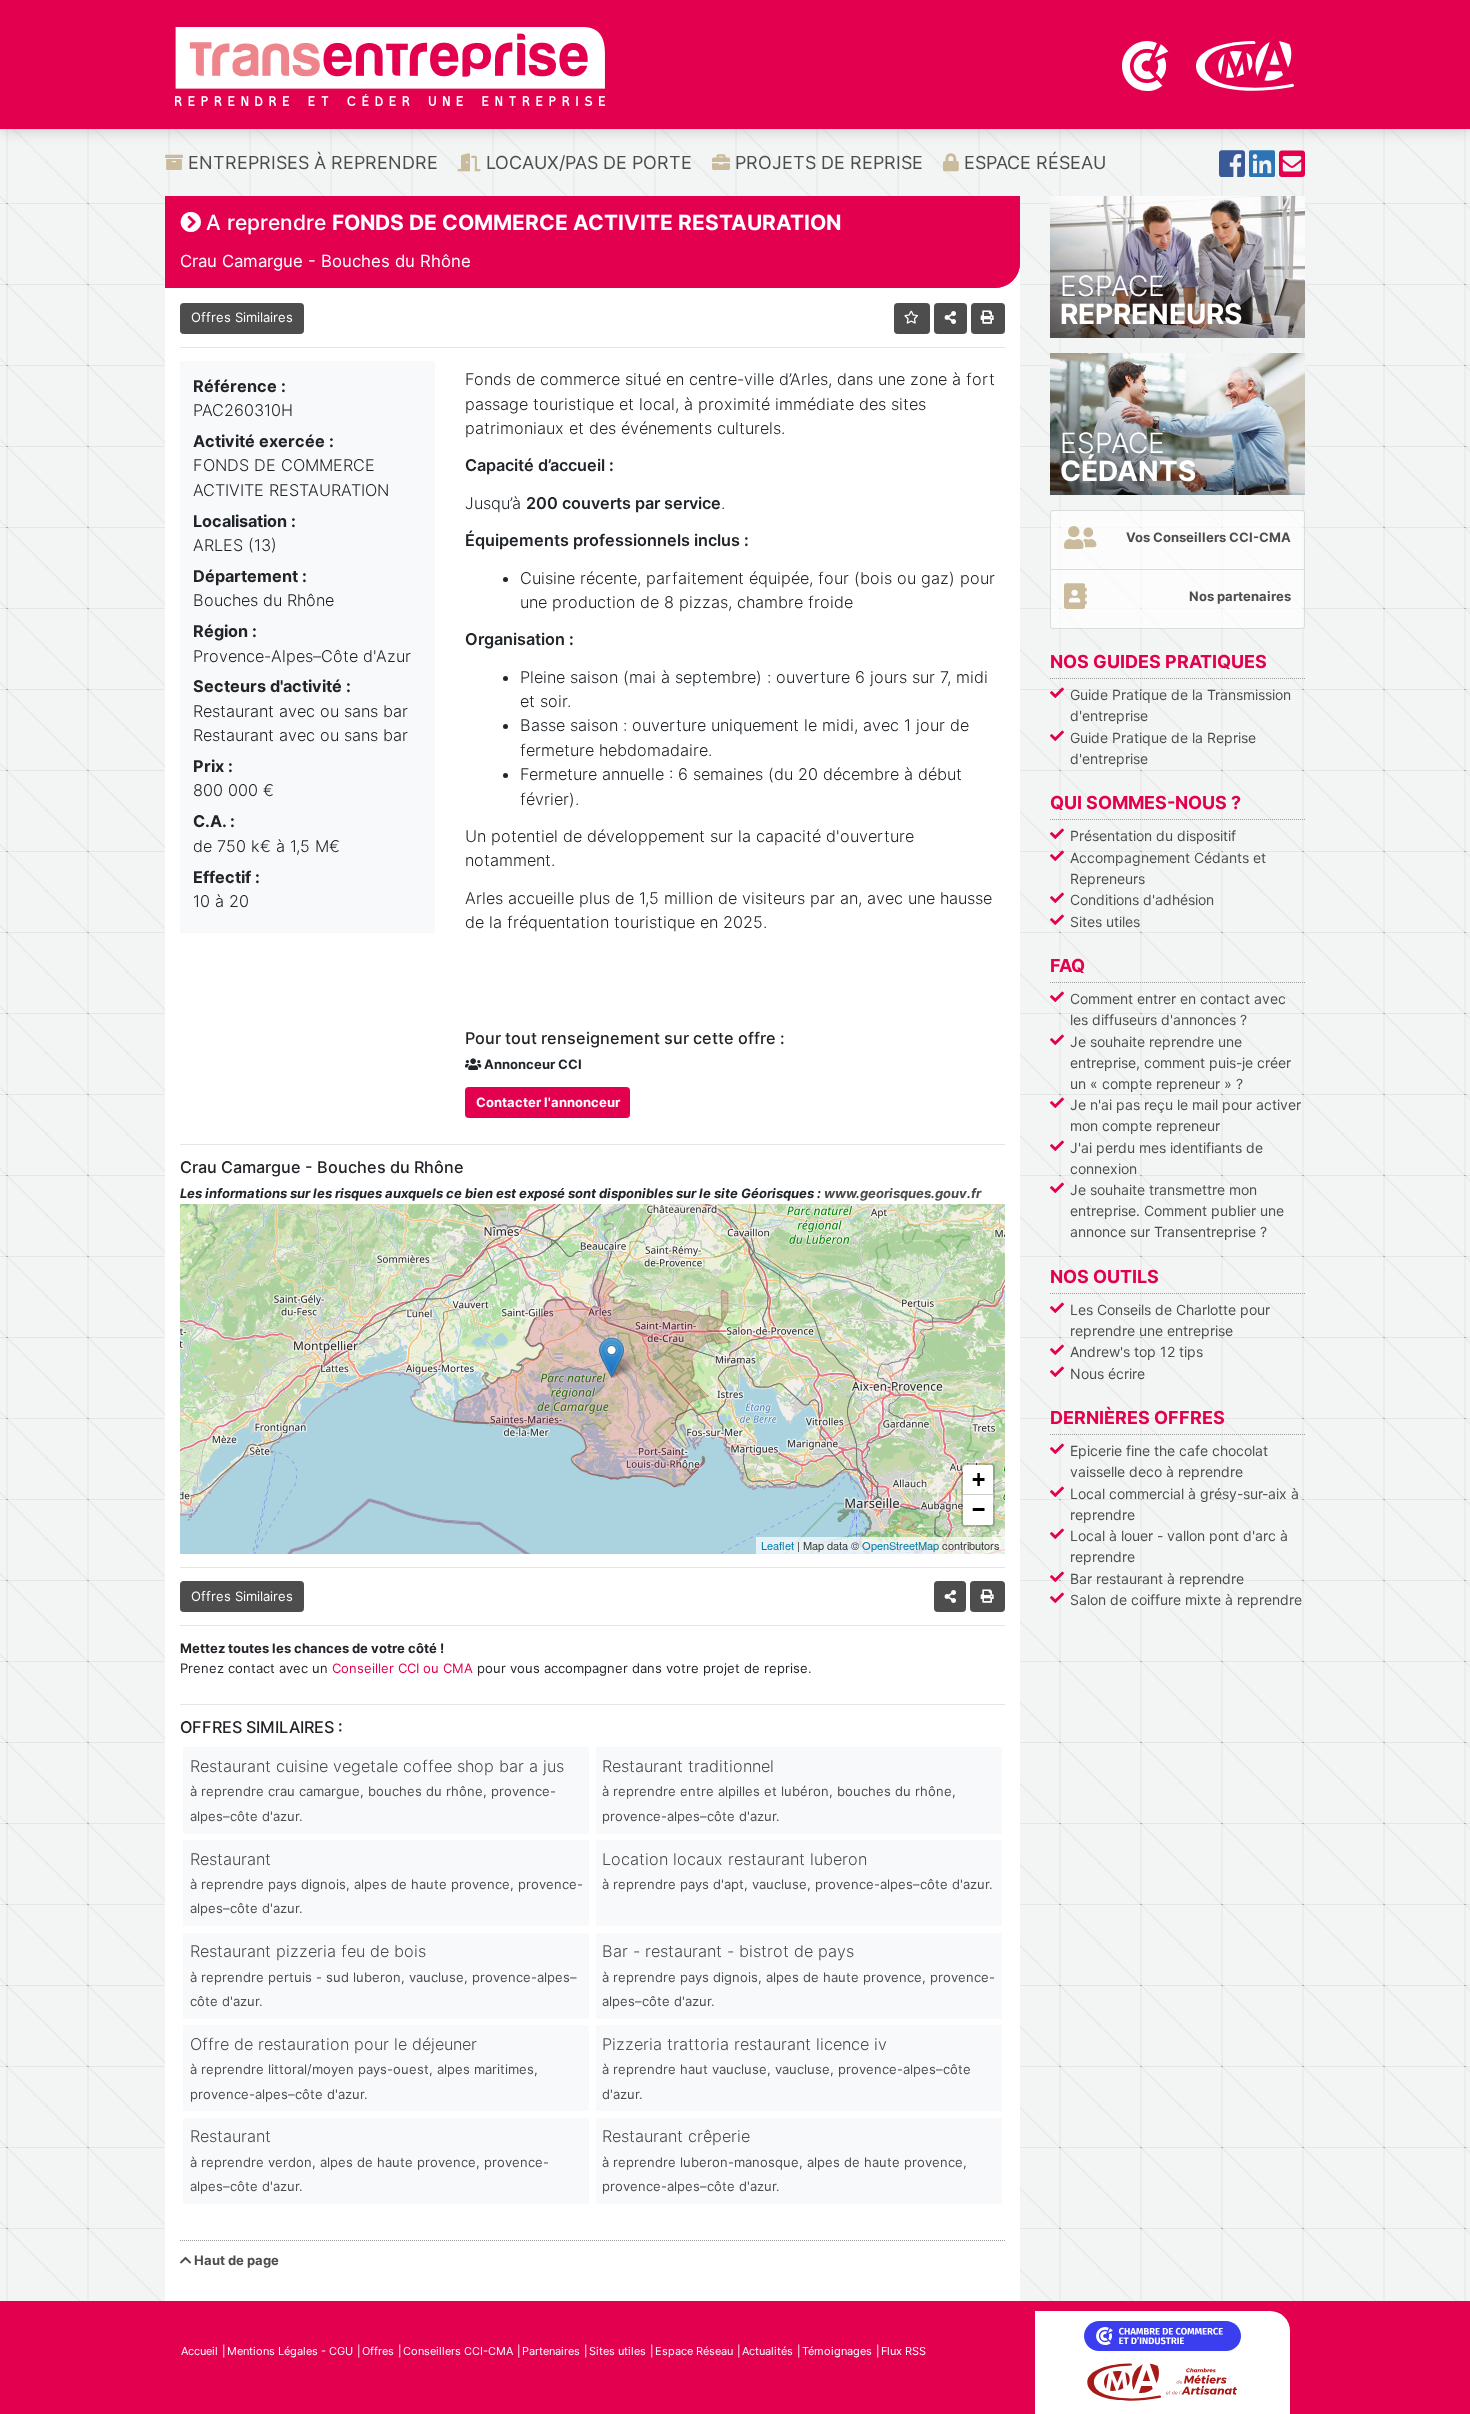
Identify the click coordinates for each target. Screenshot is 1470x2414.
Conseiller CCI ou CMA (402, 1668)
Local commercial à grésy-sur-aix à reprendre (1184, 1504)
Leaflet (777, 1545)
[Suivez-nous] (1232, 169)
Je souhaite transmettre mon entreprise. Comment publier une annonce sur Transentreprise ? (1177, 1210)
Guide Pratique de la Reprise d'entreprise (1163, 748)
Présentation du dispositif (1153, 835)
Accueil (199, 2351)
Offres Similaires (242, 317)
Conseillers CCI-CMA (458, 2351)
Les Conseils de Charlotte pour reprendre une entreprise (1170, 1320)
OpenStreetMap (900, 1545)
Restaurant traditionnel (779, 1790)
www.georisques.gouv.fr (902, 1193)
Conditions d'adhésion (1142, 899)
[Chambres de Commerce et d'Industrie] (1147, 64)
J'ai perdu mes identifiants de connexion (1166, 1158)
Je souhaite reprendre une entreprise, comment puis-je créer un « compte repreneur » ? (1180, 1062)
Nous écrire (1107, 1373)
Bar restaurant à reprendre (1157, 1578)
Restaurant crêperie (784, 2160)
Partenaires (551, 2351)
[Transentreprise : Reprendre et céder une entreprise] (390, 65)
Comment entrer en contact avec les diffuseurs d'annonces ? (1178, 1009)
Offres (378, 2351)
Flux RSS (903, 2351)
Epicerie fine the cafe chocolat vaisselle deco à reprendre (1169, 1461)
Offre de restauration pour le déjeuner (364, 2068)
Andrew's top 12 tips (1136, 1351)
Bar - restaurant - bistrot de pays (798, 1975)
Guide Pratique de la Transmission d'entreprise (1180, 705)
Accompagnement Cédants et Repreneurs (1168, 868)
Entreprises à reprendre (310, 162)
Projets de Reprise (826, 162)
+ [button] (978, 1479)
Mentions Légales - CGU (290, 2351)
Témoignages (837, 2351)
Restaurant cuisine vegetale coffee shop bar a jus (377, 1790)
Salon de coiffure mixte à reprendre (1186, 1599)
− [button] (978, 1509)
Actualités (767, 2351)
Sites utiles (1105, 921)
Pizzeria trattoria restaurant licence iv (786, 2068)
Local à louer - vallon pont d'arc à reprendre (1179, 1546)
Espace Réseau (1032, 162)
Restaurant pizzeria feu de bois (383, 1975)
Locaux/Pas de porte (586, 162)
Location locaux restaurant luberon (797, 1870)
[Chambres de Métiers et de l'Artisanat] (1245, 64)
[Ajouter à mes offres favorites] (912, 318)
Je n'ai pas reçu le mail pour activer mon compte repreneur (1185, 1115)
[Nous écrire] (1292, 169)
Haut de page (235, 2260)
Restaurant (386, 1883)
